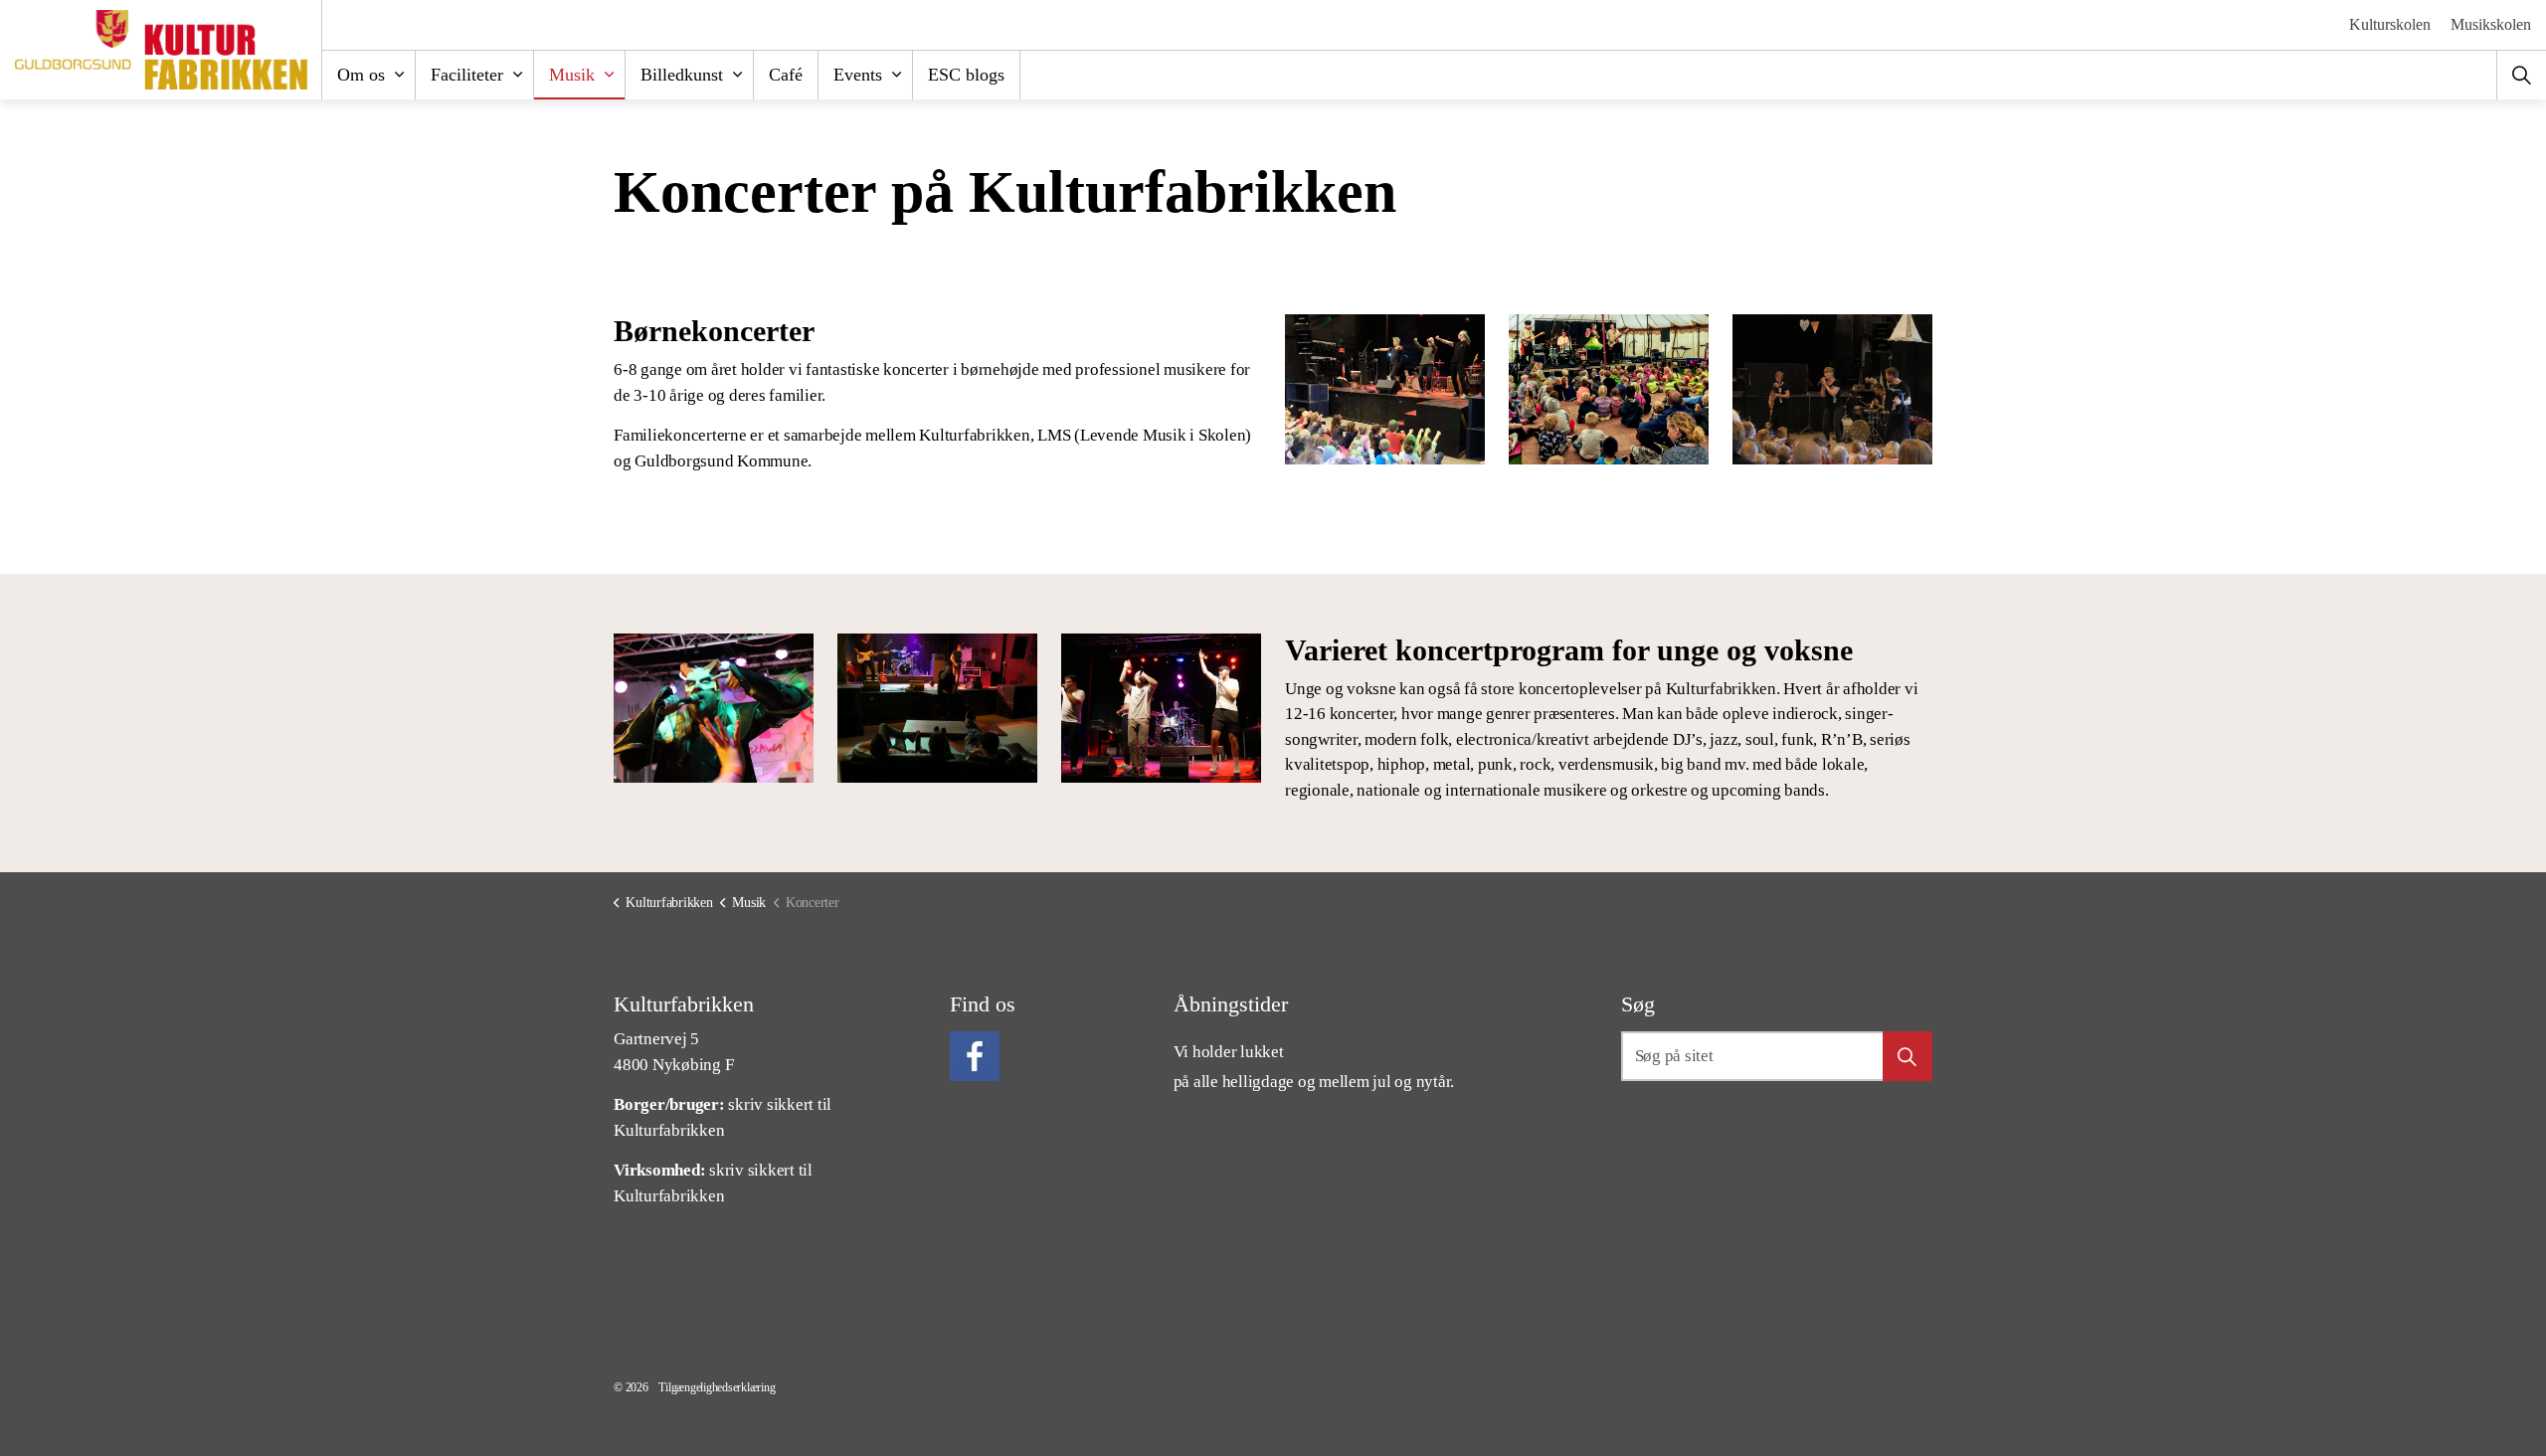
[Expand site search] (2521, 75)
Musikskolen (2491, 24)
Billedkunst (682, 75)
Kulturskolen (2390, 24)
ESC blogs (966, 75)
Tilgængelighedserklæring (717, 1387)
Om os (361, 75)
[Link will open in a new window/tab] (975, 1056)
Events (858, 75)
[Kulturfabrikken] (161, 50)
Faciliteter (467, 75)
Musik (572, 75)
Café (786, 75)
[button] (1385, 389)
